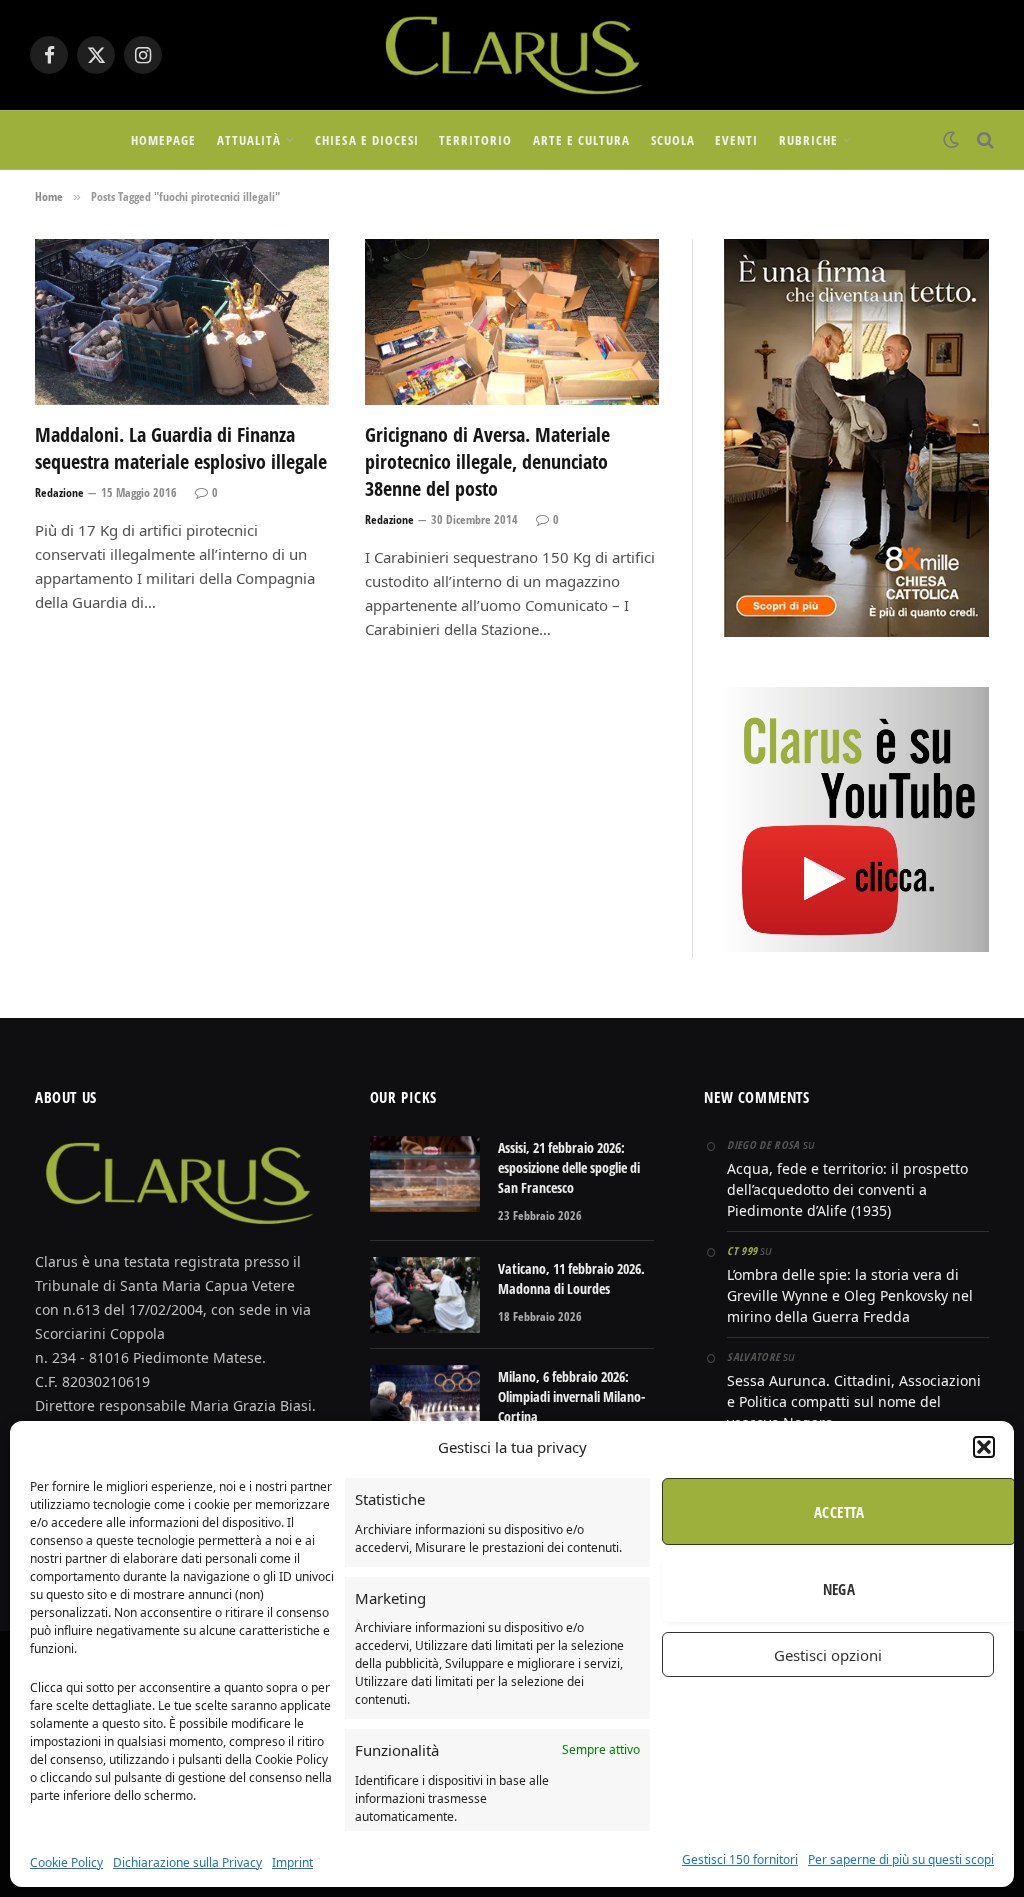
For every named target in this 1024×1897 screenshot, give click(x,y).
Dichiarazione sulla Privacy (187, 1862)
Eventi (736, 140)
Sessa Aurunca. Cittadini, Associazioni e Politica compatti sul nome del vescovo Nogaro (854, 1401)
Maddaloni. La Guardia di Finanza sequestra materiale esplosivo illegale (181, 448)
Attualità (249, 140)
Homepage (163, 140)
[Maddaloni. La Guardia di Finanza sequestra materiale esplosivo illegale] (182, 321)
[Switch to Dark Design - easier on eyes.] (951, 140)
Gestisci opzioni (828, 1655)
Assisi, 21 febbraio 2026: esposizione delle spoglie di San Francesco (569, 1167)
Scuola (673, 140)
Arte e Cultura (581, 140)
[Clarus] (511, 55)
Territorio (475, 140)
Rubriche (808, 140)
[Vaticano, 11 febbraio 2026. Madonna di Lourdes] (425, 1295)
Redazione (59, 492)
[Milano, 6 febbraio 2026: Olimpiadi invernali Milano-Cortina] (425, 1403)
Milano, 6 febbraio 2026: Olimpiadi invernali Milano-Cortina (571, 1396)
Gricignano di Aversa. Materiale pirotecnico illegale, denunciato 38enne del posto (487, 461)
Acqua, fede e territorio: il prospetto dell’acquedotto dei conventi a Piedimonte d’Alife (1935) (847, 1189)
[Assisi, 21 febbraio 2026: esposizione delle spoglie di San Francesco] (425, 1174)
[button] (984, 1447)
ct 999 (742, 1250)
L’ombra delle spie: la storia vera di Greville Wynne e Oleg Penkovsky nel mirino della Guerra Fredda (850, 1295)
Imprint (292, 1862)
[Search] (983, 140)
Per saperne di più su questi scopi (901, 1859)
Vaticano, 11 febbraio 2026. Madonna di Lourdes (571, 1278)
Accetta (839, 1512)
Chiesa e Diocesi (366, 140)
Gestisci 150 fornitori (740, 1859)
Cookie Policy (66, 1862)
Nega (839, 1589)
